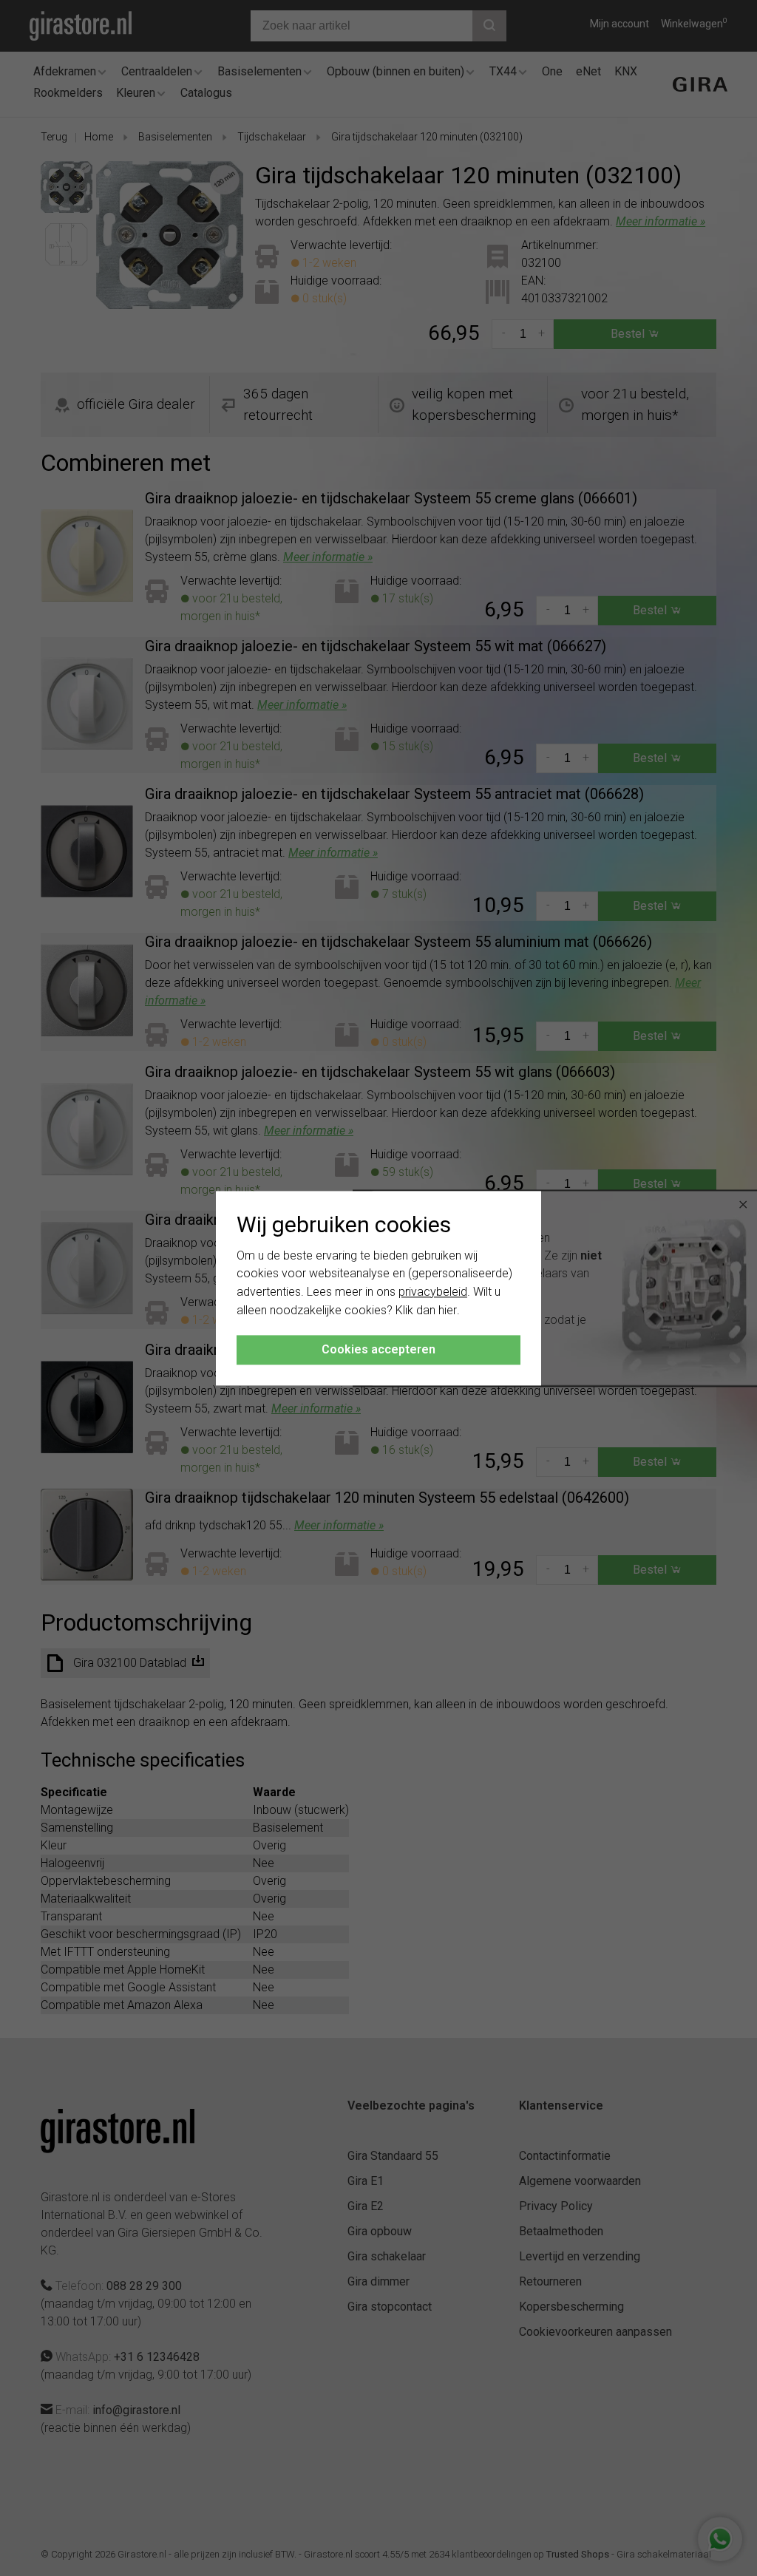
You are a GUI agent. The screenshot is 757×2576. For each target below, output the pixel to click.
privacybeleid (433, 1292)
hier (448, 1310)
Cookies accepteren (378, 1349)
